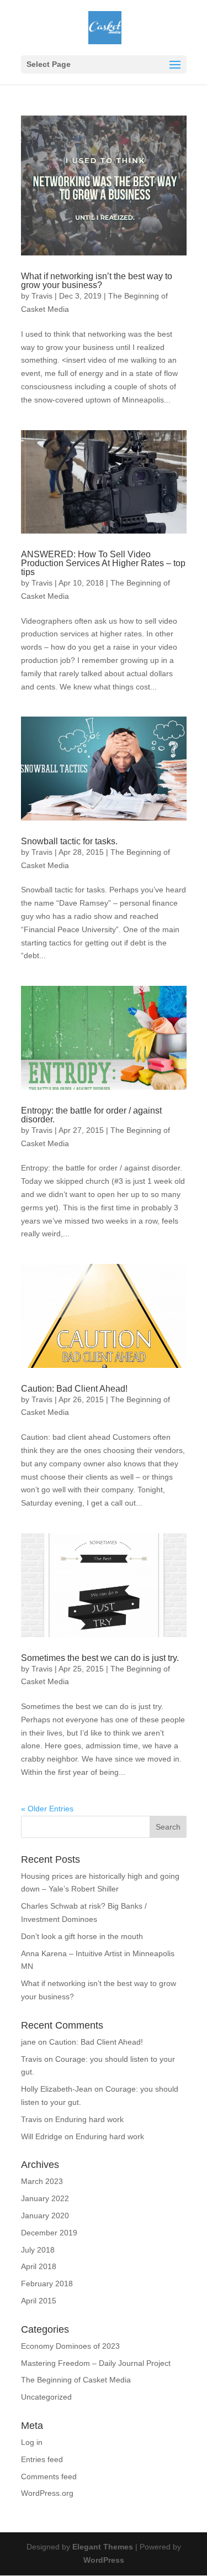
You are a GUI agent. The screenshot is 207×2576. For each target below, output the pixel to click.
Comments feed (49, 2476)
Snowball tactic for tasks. (69, 841)
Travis (42, 296)
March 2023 (42, 2181)
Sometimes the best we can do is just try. (100, 1658)
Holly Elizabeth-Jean (57, 2089)
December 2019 (49, 2233)
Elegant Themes (103, 2547)
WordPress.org (47, 2493)
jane (28, 2042)
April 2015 (39, 2301)
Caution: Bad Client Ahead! (74, 1389)
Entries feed (42, 2459)
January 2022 (45, 2198)
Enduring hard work (89, 2119)
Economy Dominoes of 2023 (70, 2346)
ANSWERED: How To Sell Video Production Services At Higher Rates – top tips (103, 563)
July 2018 (38, 2250)
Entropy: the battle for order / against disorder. (91, 1115)
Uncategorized (46, 2397)
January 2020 (45, 2216)
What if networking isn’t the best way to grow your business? (97, 281)
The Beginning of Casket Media (76, 2380)
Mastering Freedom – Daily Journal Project (96, 2363)
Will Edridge (42, 2136)
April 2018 (39, 2266)
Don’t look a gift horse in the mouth (82, 1936)
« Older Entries (47, 1809)
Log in (32, 2442)
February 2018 (47, 2284)
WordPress (104, 2560)
